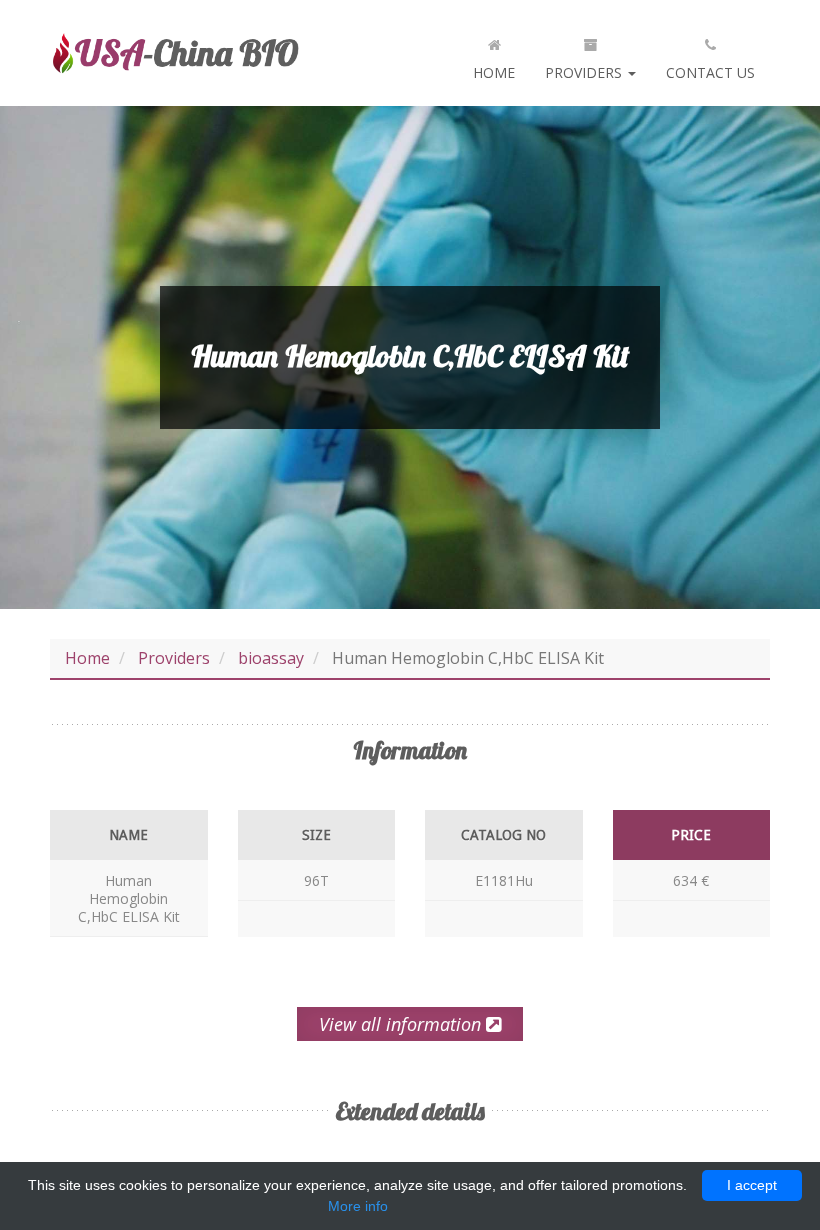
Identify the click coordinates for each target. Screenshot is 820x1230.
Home (494, 72)
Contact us (710, 72)
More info (358, 1206)
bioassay (271, 658)
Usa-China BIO (175, 53)
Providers (585, 72)
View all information (402, 1024)
